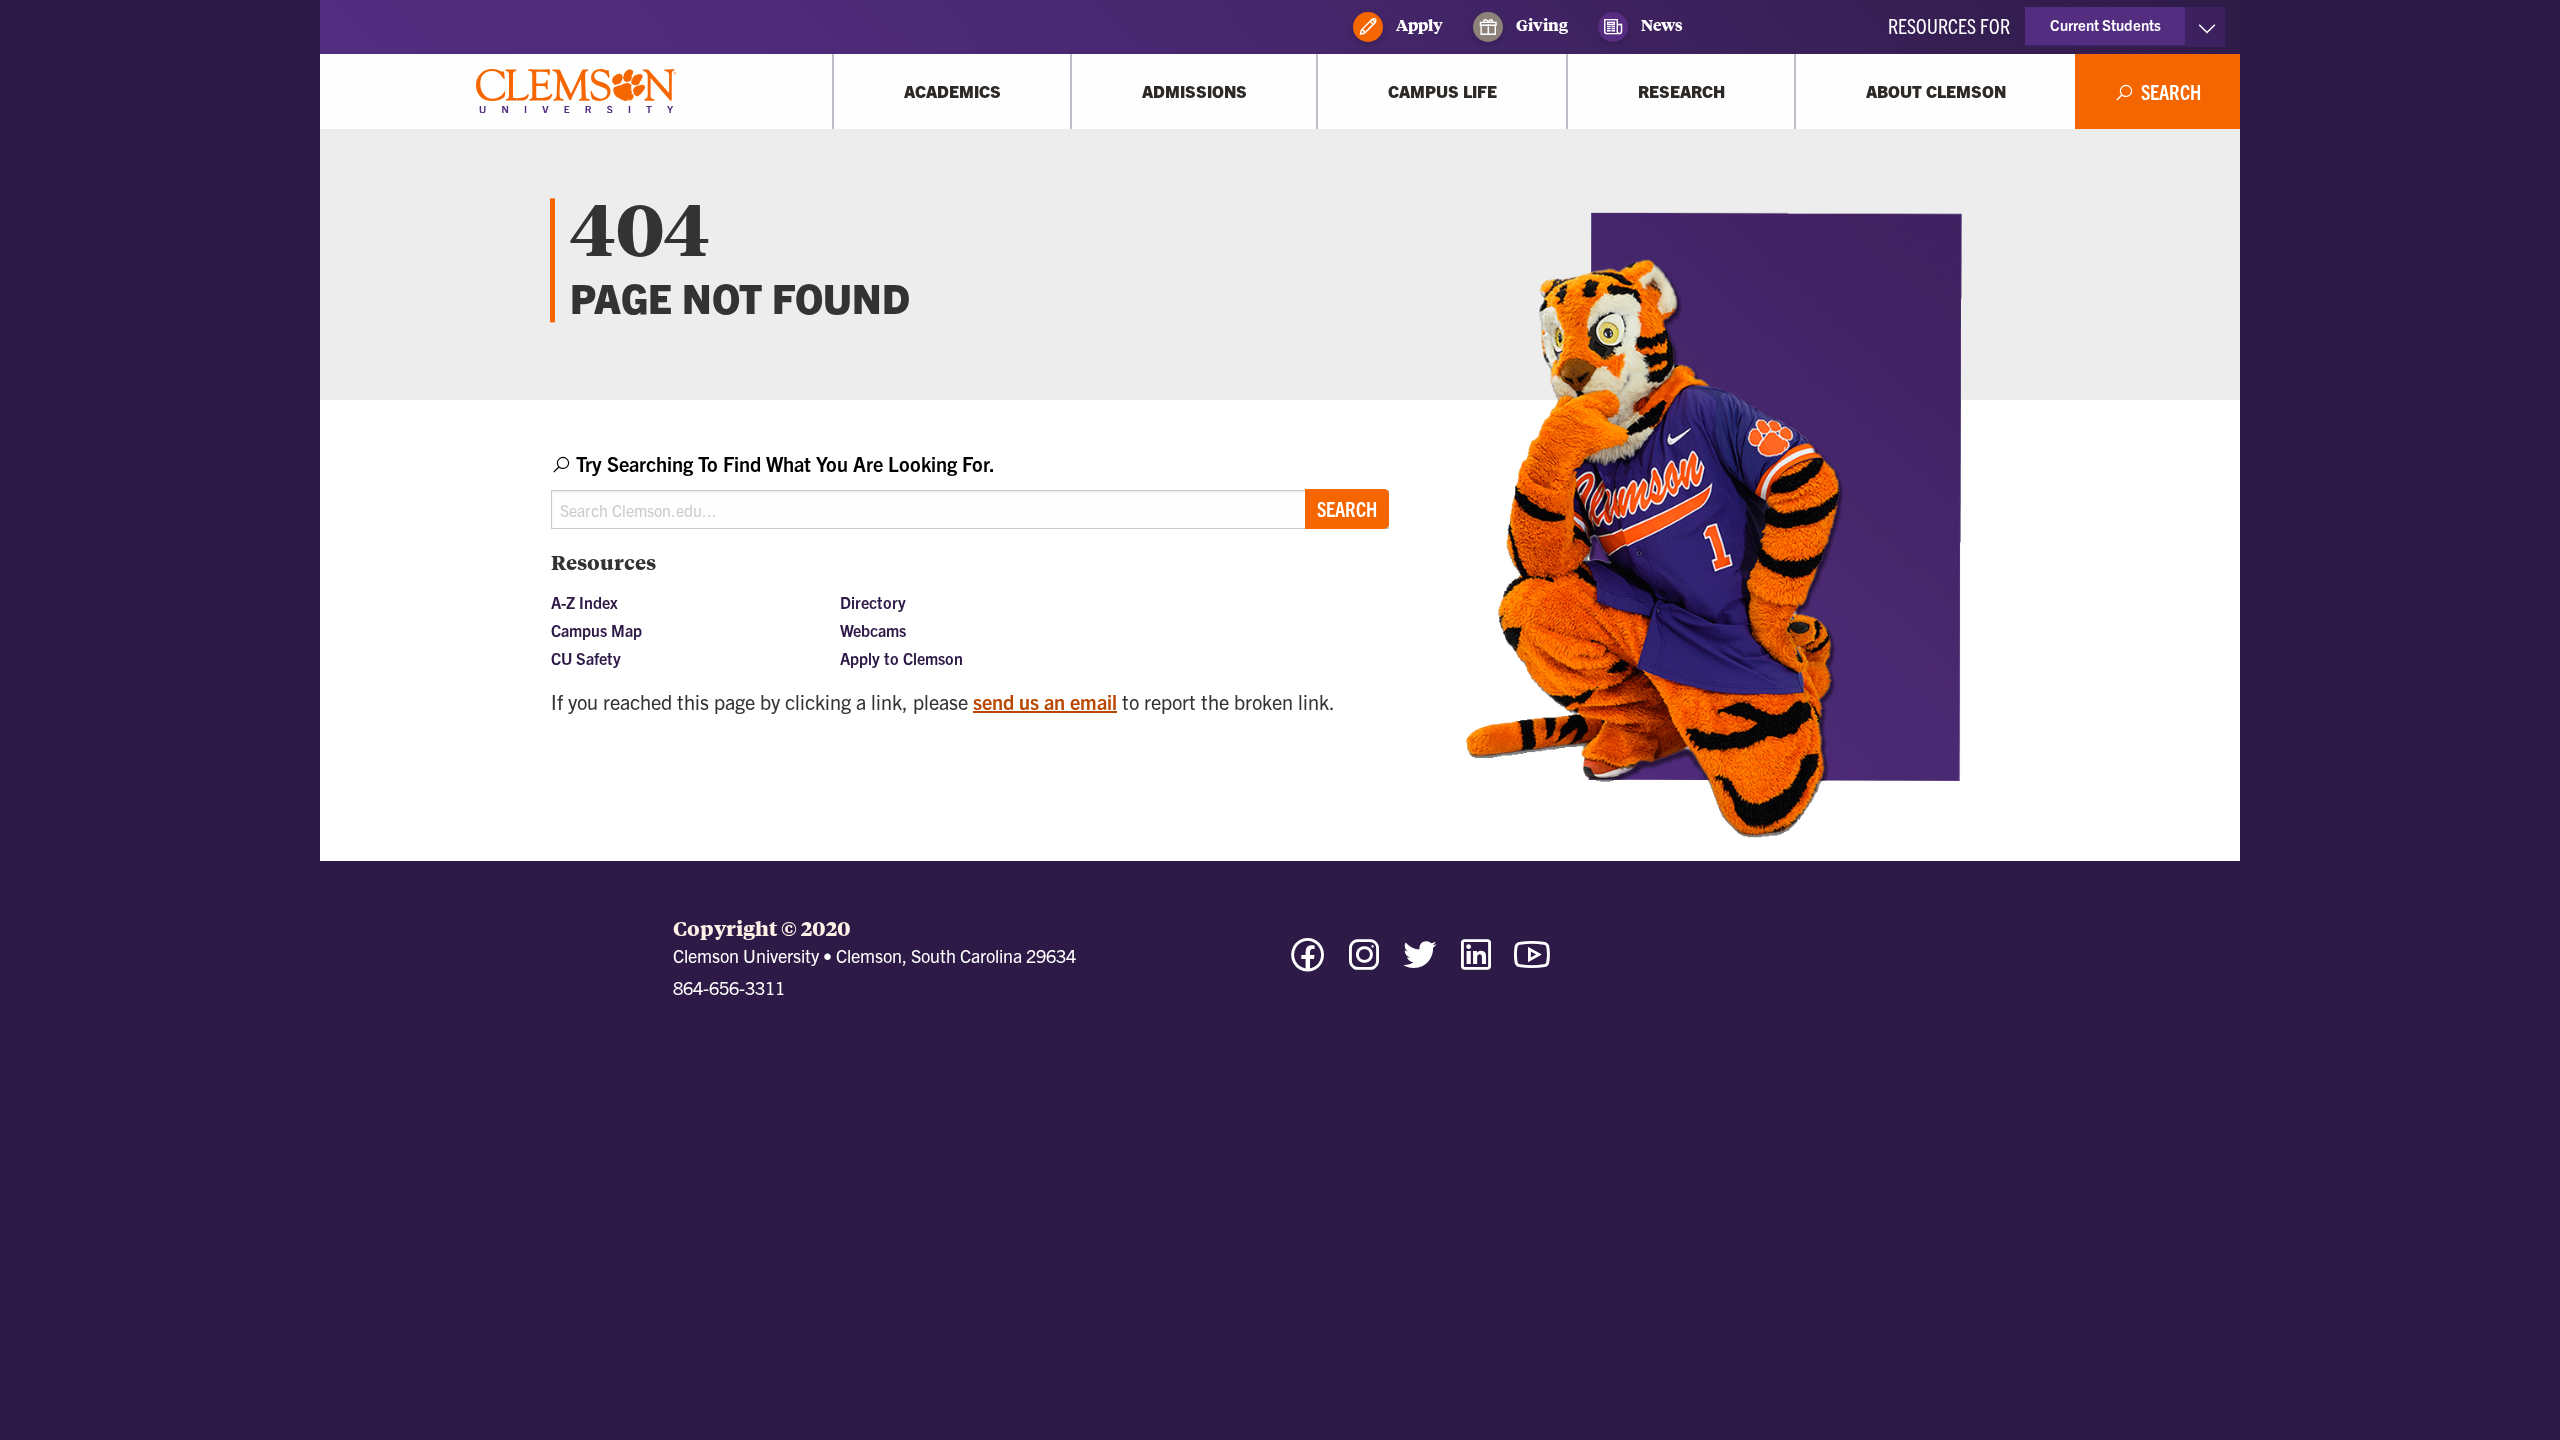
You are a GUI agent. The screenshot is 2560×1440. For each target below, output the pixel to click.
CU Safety (586, 658)
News (1660, 24)
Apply (1418, 24)
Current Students (2105, 24)
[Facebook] (1308, 963)
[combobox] (970, 489)
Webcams (873, 630)
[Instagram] (1364, 963)
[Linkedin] (1476, 963)
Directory (873, 602)
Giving (1540, 24)
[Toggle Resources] (2206, 27)
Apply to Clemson (901, 658)
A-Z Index (584, 602)
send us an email (1045, 701)
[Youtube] (1532, 963)
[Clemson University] (576, 91)
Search (1347, 508)
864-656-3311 (729, 987)
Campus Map (596, 630)
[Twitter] (1420, 963)
